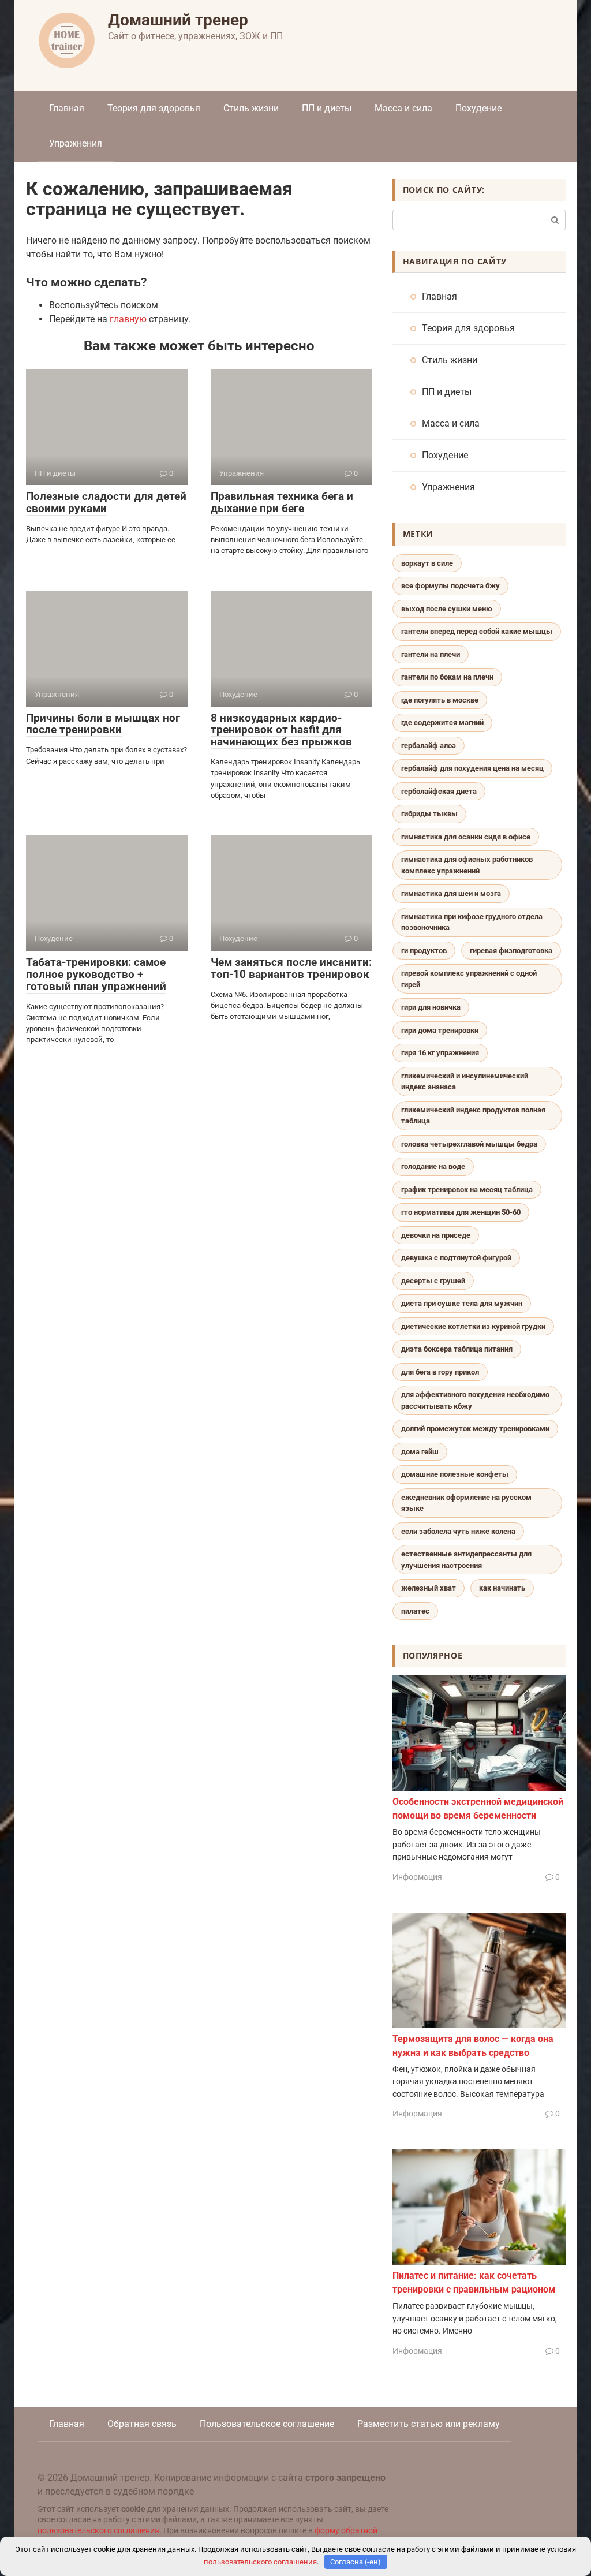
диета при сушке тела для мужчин (462, 1303)
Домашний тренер (178, 20)
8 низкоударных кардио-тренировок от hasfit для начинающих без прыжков (281, 730)
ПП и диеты (327, 108)
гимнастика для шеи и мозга (451, 893)
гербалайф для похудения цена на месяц (472, 768)
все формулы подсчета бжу (450, 586)
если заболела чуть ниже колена (458, 1531)
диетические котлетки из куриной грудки (473, 1326)
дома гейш (420, 1452)
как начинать (502, 1588)
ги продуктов (424, 951)
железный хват (429, 1588)
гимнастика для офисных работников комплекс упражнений (467, 865)
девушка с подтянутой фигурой (456, 1258)
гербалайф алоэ (429, 746)
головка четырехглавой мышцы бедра (469, 1144)
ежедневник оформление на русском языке (466, 1503)
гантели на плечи (431, 654)
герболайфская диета (439, 791)
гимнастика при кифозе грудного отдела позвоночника (472, 922)
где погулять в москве (440, 700)
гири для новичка (431, 1007)
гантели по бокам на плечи (447, 677)
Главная (67, 108)
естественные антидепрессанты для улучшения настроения (466, 1560)
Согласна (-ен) (356, 2562)
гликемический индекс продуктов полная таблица (473, 1116)
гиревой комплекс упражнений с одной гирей (469, 979)
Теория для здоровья (154, 108)
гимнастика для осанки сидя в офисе (466, 837)
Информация (417, 1877)
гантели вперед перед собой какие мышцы (477, 631)
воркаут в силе (427, 563)
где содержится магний (442, 723)
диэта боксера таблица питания (457, 1349)
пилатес (415, 1611)
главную (128, 319)
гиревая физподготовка (511, 951)
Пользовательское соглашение (267, 2424)
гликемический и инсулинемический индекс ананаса (465, 1082)
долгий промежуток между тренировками (475, 1429)
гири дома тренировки (440, 1030)
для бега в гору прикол (440, 1372)
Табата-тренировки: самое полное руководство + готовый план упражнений (96, 974)
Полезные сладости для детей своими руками (106, 502)
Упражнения (76, 143)
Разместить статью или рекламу (429, 2424)
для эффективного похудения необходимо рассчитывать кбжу (475, 1400)
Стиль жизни (251, 108)
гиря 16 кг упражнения (440, 1053)
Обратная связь (142, 2424)
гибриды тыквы (429, 814)
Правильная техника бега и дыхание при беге (282, 502)
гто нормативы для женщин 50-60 (461, 1212)
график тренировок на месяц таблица (467, 1190)
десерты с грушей (433, 1281)
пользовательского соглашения (98, 2531)
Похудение (478, 108)
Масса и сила (403, 108)
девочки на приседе (436, 1235)
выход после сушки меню (447, 609)
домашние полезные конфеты (455, 1474)
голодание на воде (433, 1166)
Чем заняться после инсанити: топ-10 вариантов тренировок (291, 968)
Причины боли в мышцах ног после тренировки (103, 724)
